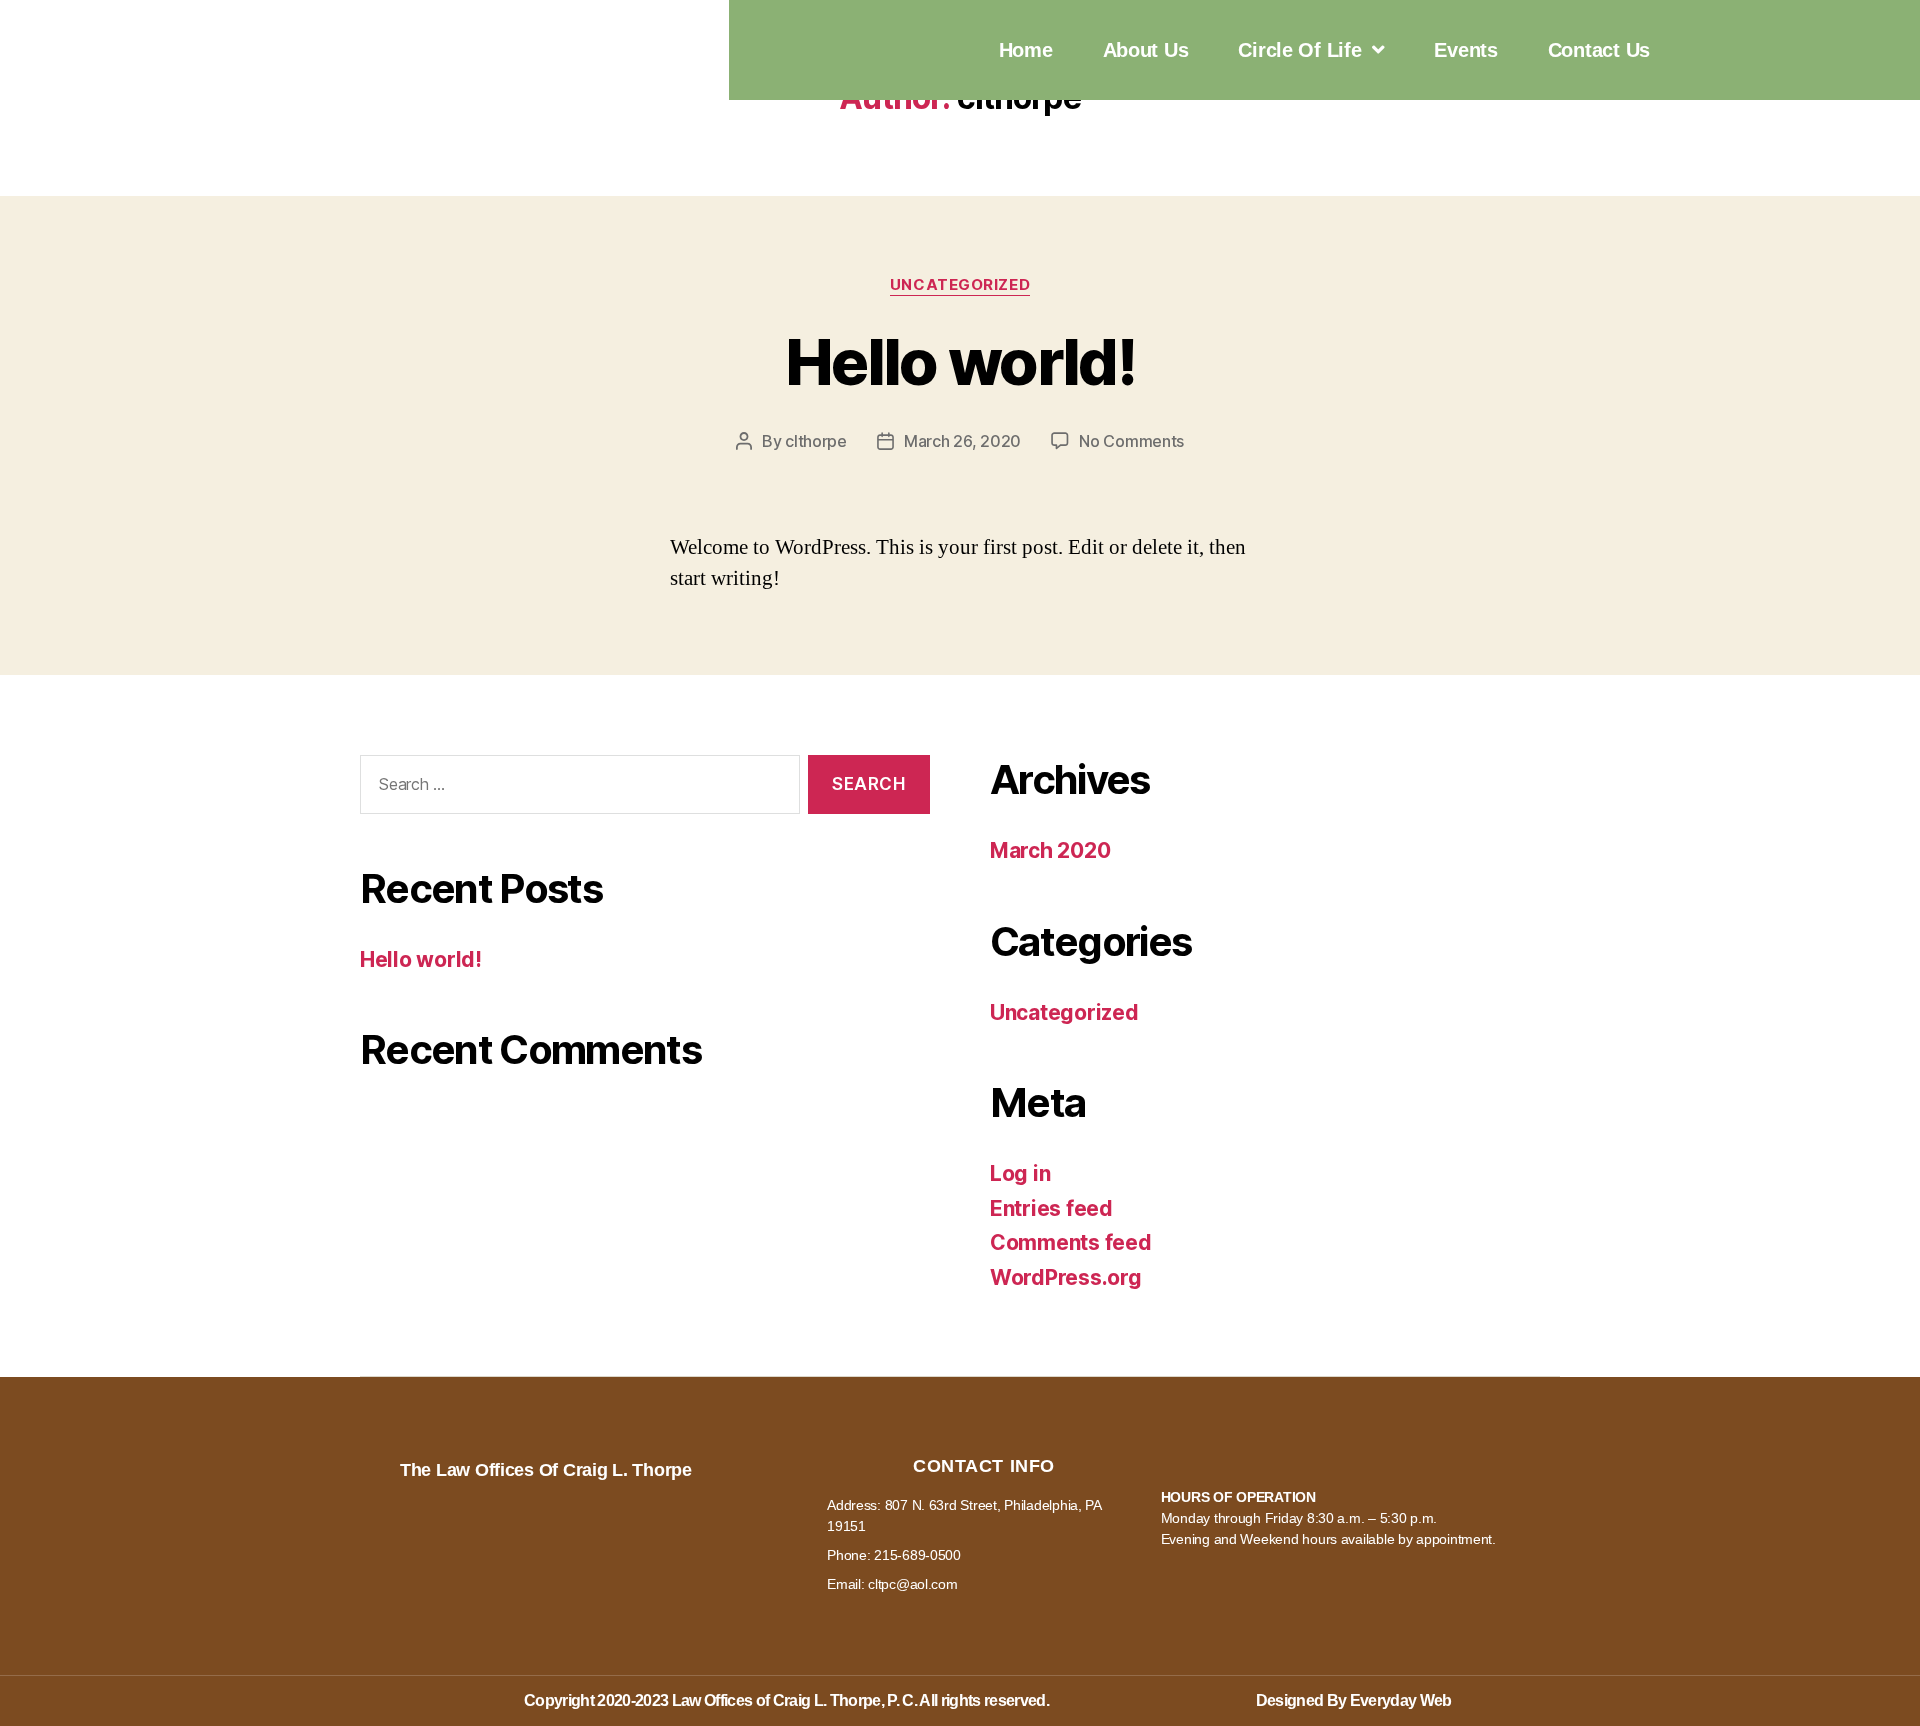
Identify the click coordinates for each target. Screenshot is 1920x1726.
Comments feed (1071, 1242)
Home (1026, 50)
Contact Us (1599, 50)
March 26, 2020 (962, 441)
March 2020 (1050, 850)
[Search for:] (576, 788)
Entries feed (1051, 1208)
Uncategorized (960, 285)
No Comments (1131, 441)
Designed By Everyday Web (1354, 1700)
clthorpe (816, 441)
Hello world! (960, 361)
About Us (1146, 50)
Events (1465, 50)
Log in (1020, 1173)
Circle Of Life (1299, 50)
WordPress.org (1066, 1277)
